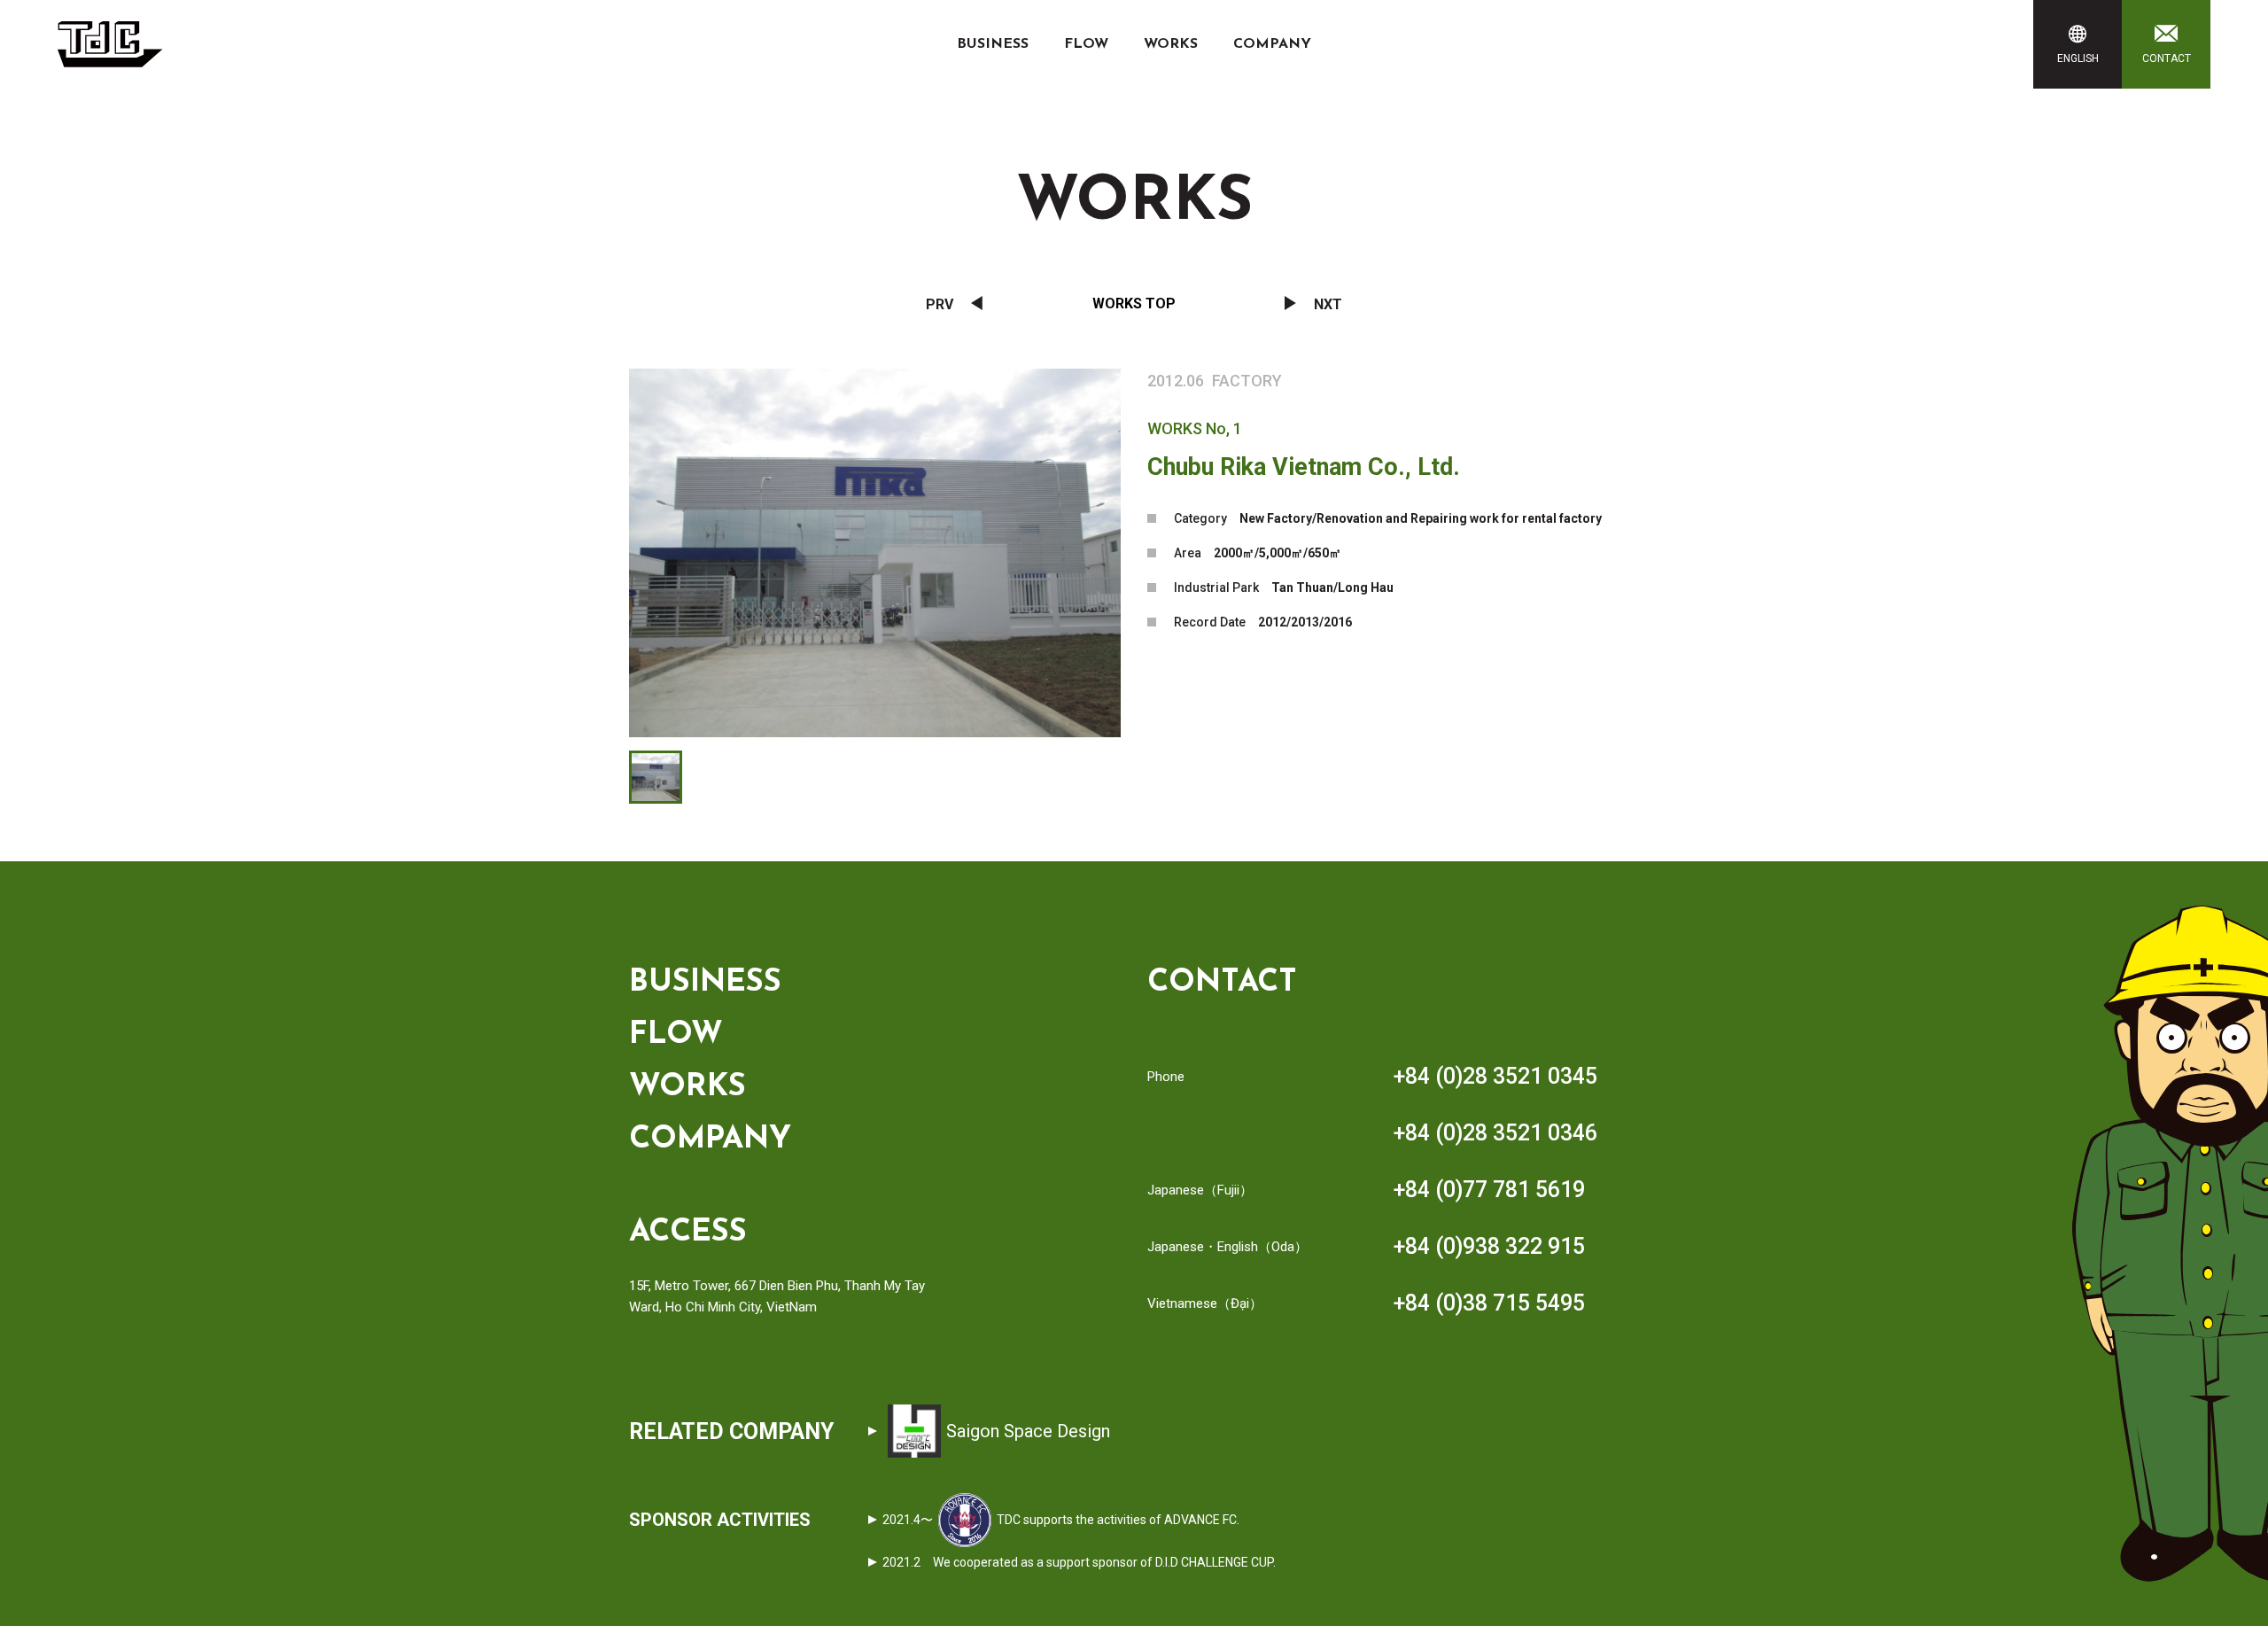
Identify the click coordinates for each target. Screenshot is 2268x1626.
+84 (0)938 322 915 (1489, 1246)
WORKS (1171, 44)
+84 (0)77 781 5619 (1489, 1190)
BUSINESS (993, 44)
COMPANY (1272, 44)
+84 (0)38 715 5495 (1489, 1303)
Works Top (1134, 303)
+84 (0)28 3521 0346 (1495, 1133)
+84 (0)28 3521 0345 (1495, 1076)
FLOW (1086, 44)
